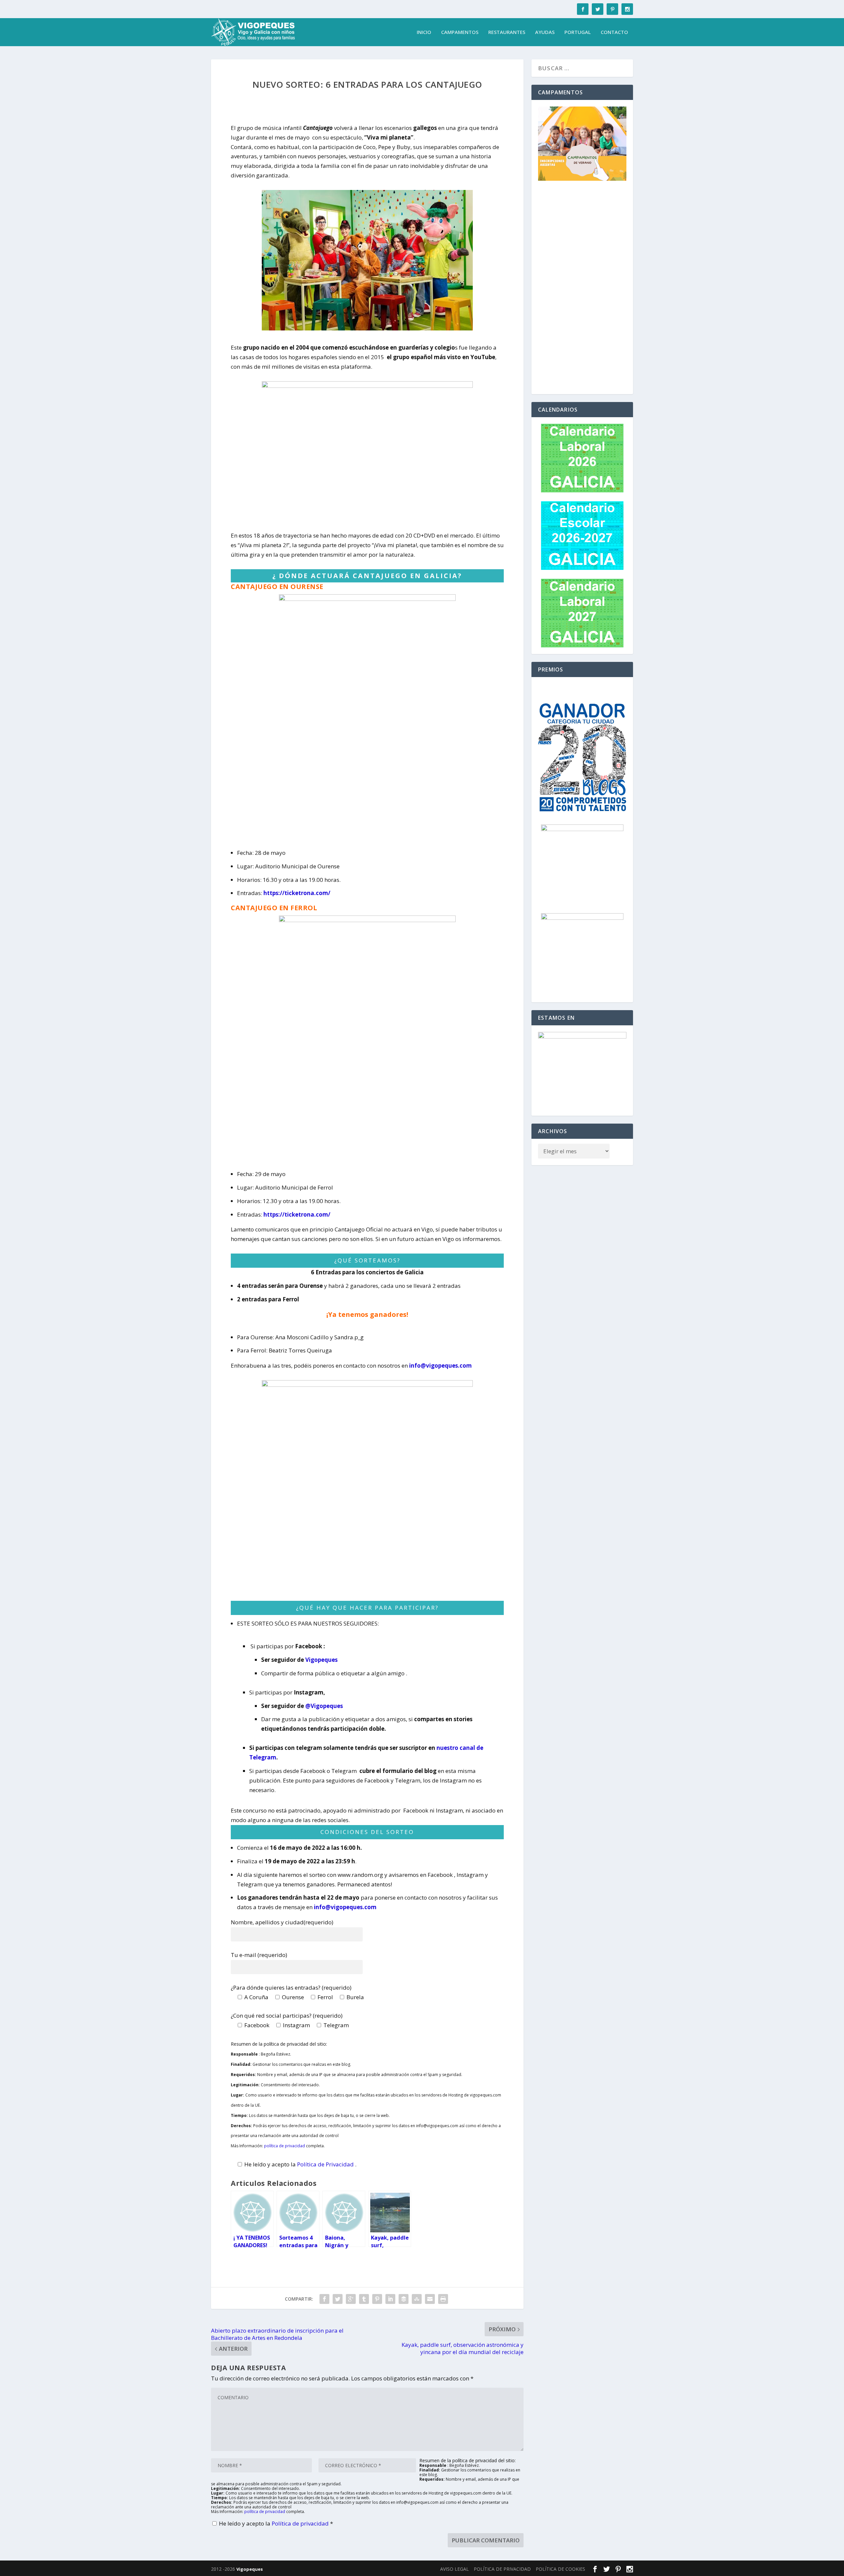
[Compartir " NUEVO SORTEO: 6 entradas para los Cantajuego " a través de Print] (443, 2299)
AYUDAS (545, 32)
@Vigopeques (324, 1706)
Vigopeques (321, 1660)
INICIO (424, 32)
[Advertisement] (582, 289)
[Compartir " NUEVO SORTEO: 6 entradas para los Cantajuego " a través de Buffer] (404, 2299)
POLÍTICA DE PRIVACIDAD (502, 2569)
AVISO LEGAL (454, 2569)
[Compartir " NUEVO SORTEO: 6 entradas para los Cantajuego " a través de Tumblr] (364, 2299)
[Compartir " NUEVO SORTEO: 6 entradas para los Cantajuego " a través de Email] (430, 2299)
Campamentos (460, 32)
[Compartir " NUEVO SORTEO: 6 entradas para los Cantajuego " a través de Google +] (351, 2299)
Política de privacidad (301, 2523)
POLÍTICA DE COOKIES (560, 2569)
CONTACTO (614, 32)
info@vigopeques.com (440, 1366)
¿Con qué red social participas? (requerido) (287, 2016)
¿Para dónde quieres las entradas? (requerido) (291, 1987)
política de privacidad (285, 2146)
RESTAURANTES (507, 32)
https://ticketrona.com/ (297, 893)
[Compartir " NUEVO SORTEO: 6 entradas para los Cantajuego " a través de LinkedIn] (390, 2299)
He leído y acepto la (276, 2523)
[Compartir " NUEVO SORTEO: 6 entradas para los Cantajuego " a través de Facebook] (324, 2299)
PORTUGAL (578, 32)
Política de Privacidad (326, 2164)
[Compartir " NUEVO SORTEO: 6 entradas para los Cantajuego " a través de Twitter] (338, 2299)
